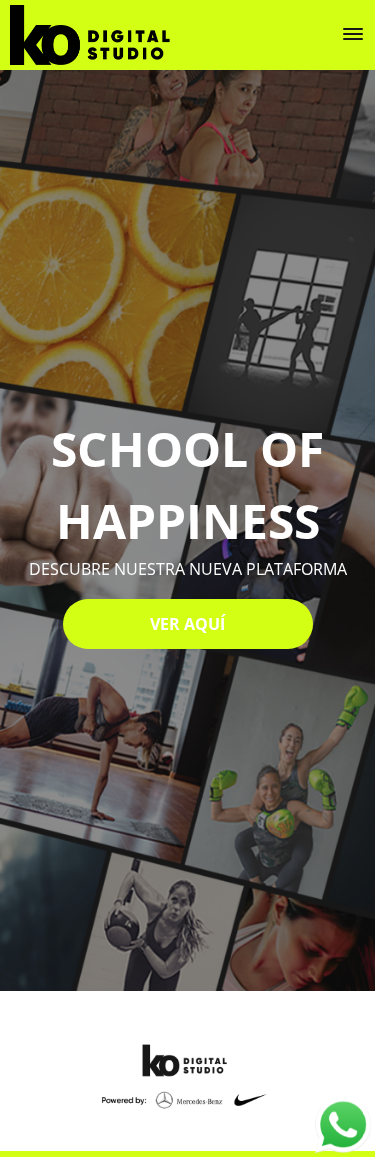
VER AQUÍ (187, 624)
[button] (353, 34)
